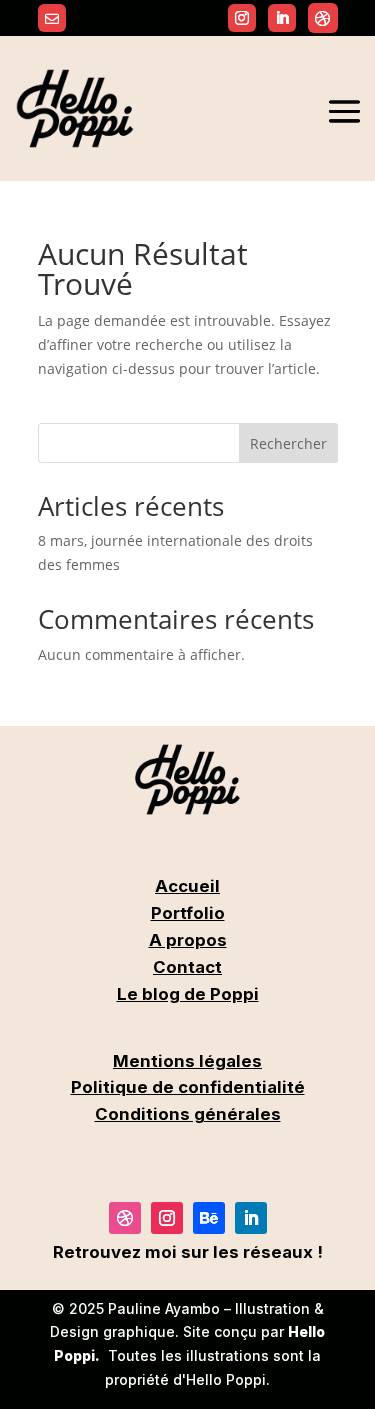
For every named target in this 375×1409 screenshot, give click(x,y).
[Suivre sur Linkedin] (282, 18)
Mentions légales (187, 1061)
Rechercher (288, 443)
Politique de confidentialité (188, 1087)
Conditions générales (188, 1114)
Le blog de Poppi (188, 994)
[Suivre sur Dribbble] (323, 18)
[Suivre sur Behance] (209, 1218)
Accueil (187, 886)
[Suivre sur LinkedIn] (251, 1218)
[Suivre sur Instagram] (242, 18)
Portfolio (188, 913)
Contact (187, 967)
